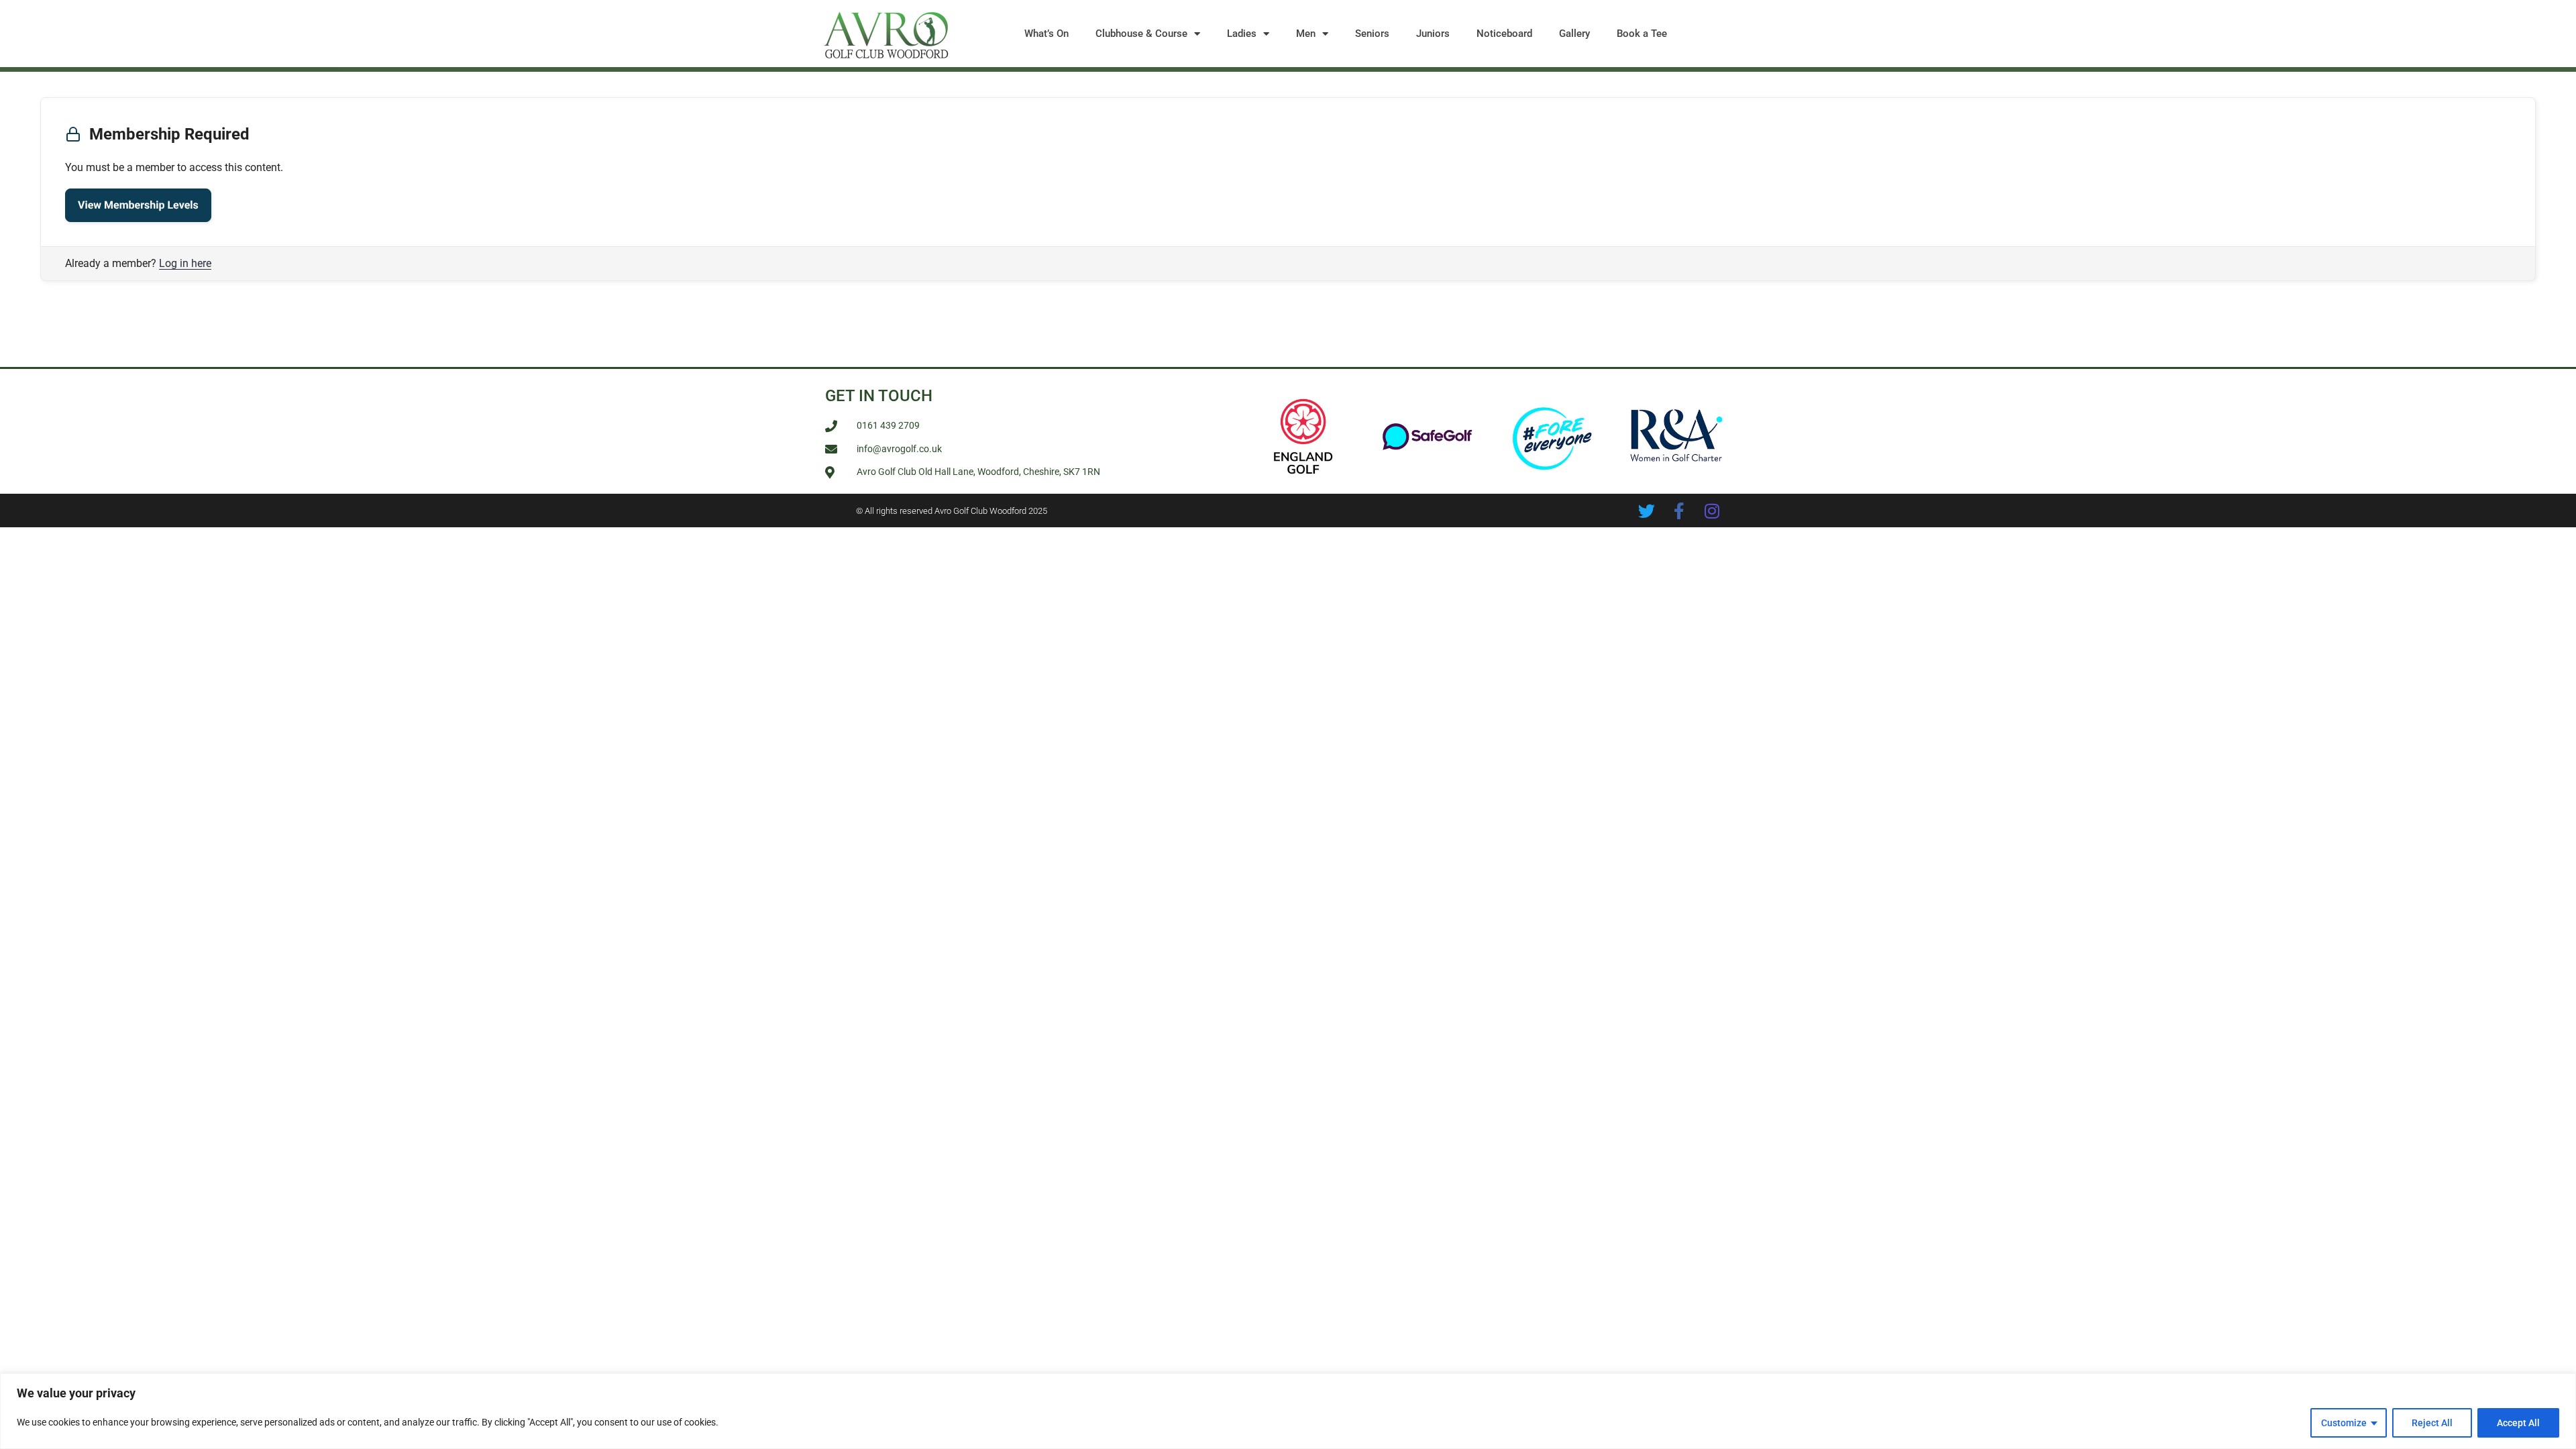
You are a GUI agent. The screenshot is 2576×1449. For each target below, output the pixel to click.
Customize (2344, 1423)
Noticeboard (1504, 34)
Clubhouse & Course (1141, 34)
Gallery (1574, 34)
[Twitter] (1647, 511)
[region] (1288, 1411)
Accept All (2518, 1423)
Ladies (1242, 34)
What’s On (1046, 34)
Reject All (2432, 1423)
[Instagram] (1712, 511)
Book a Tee (1642, 34)
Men (1306, 34)
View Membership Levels (138, 205)
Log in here (185, 263)
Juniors (1433, 34)
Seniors (1372, 34)
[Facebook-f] (1679, 511)
